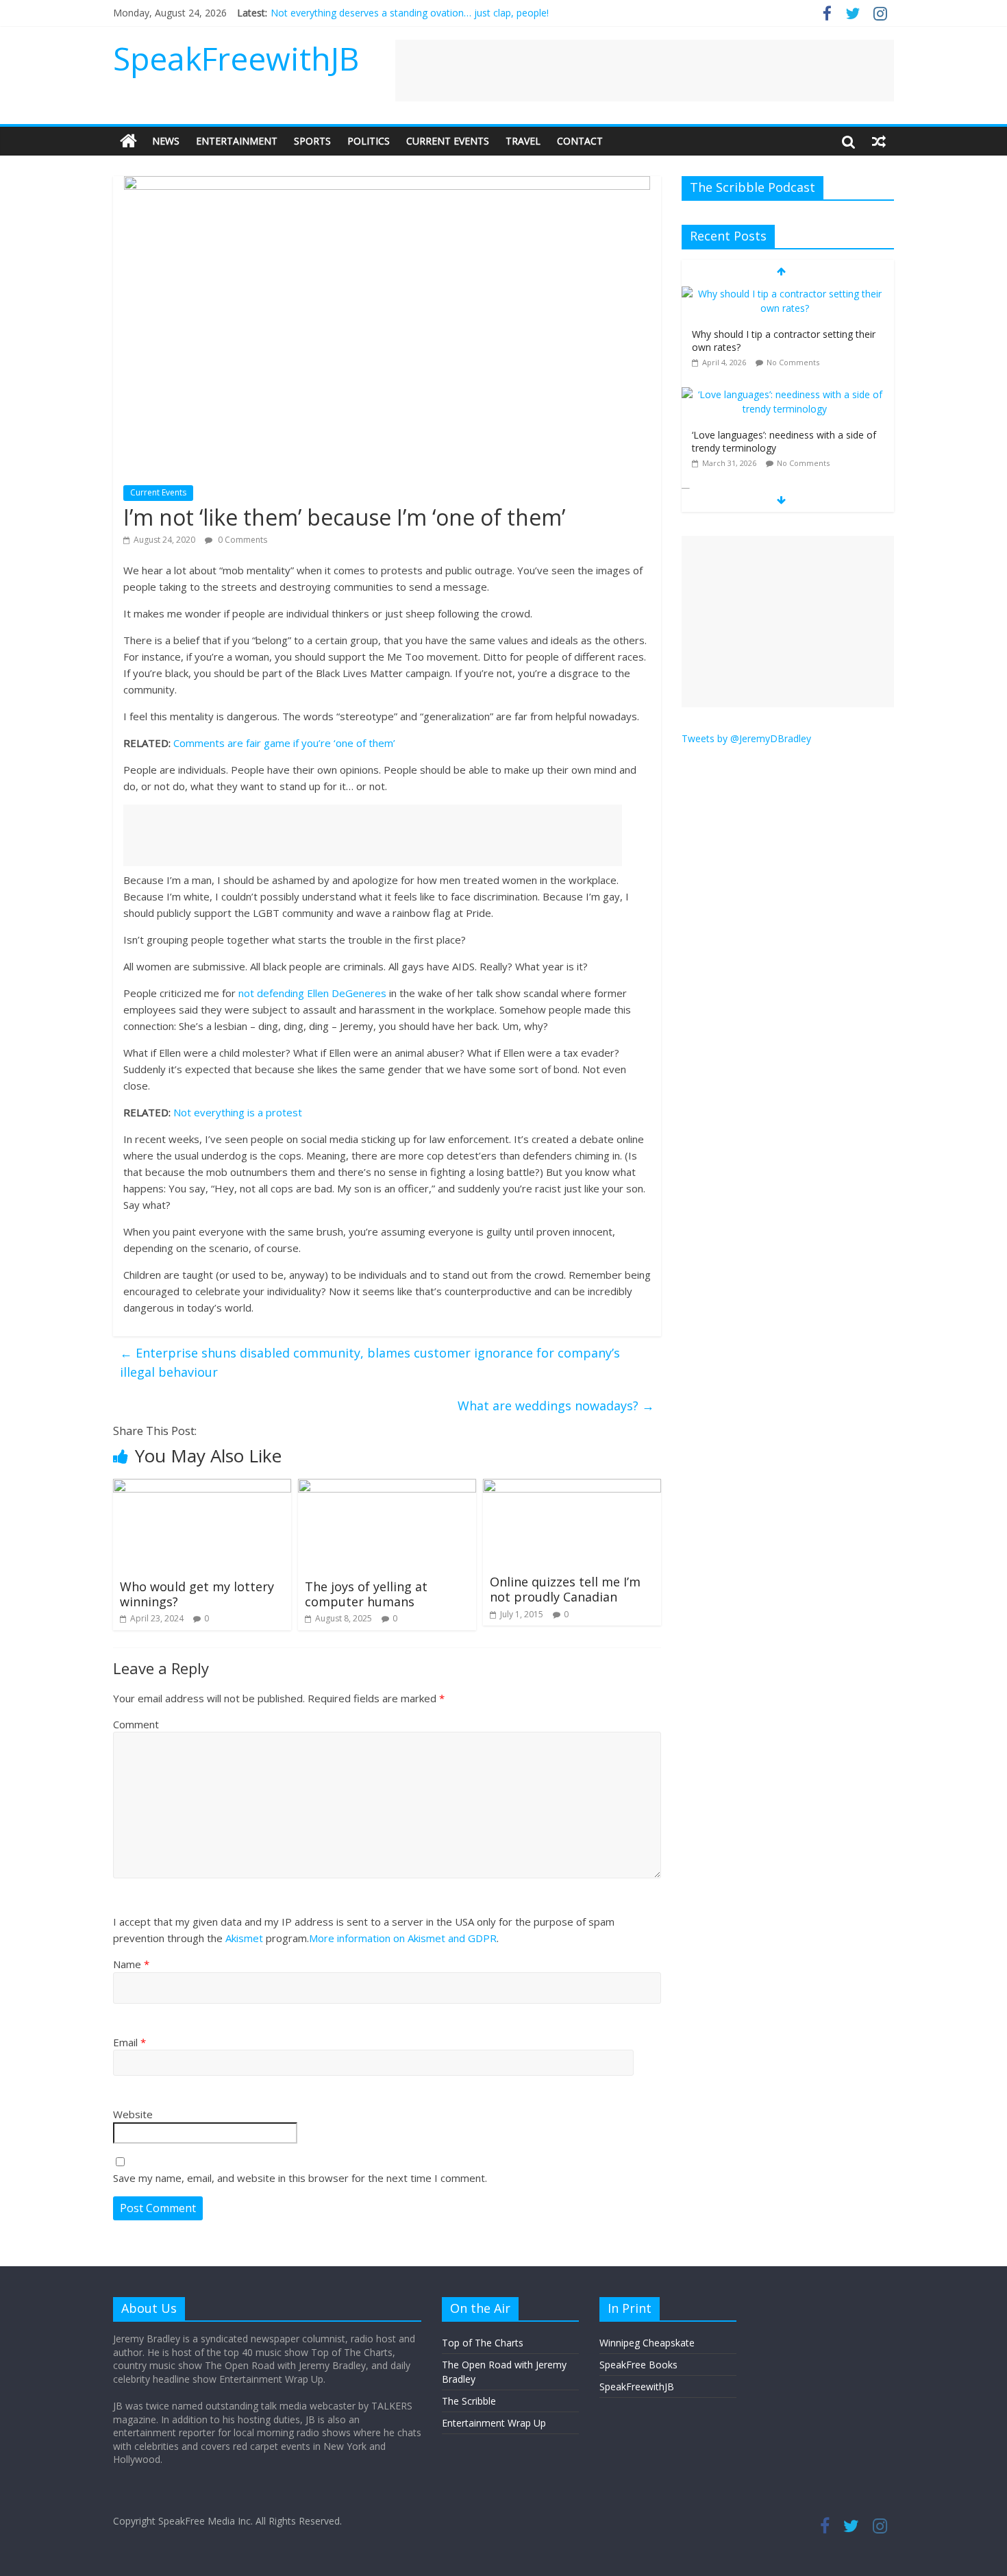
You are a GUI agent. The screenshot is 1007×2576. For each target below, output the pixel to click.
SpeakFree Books (638, 2365)
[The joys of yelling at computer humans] (387, 1487)
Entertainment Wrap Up (494, 2423)
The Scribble (469, 2401)
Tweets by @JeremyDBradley (746, 738)
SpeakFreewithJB (236, 58)
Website (133, 2114)
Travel (523, 141)
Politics (369, 141)
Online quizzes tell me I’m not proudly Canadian (565, 1589)
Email (129, 2042)
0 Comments (241, 540)
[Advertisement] (645, 71)
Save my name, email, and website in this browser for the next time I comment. (300, 2178)
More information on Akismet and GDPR (403, 1938)
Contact (580, 141)
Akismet (244, 1938)
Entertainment (237, 141)
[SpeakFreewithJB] (128, 141)
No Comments (793, 362)
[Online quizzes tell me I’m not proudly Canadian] (572, 1487)
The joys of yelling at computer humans (366, 1594)
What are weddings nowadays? (556, 1406)
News (166, 141)
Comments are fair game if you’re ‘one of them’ (284, 743)
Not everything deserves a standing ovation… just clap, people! (410, 13)
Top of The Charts (483, 2343)
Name (131, 1964)
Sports (312, 141)
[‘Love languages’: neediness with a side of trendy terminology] (784, 394)
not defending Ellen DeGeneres (312, 993)
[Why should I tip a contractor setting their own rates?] (784, 294)
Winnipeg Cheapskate (647, 2343)
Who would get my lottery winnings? (197, 1594)
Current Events (448, 141)
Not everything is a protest (238, 1112)
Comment (136, 1724)
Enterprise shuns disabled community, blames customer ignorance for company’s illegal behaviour (370, 1363)
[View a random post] (879, 141)
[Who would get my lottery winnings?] (202, 1487)
